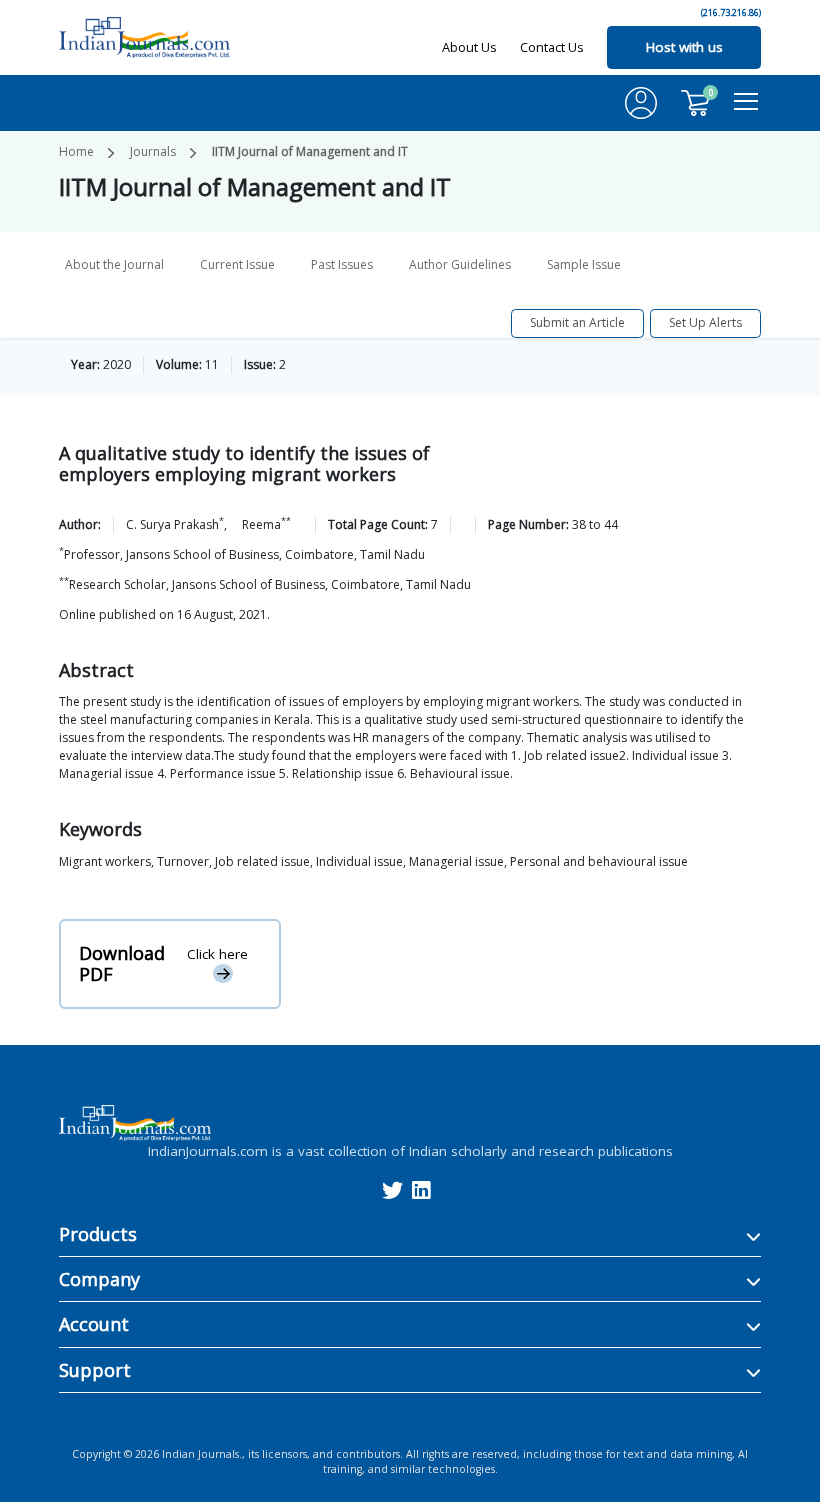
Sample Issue (584, 264)
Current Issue (237, 264)
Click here (217, 954)
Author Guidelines (460, 264)
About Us (469, 47)
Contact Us (552, 47)
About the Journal (114, 264)
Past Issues (342, 264)
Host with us (684, 47)
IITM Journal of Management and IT (310, 151)
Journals (153, 151)
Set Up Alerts (705, 322)
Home (76, 151)
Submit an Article (577, 322)
